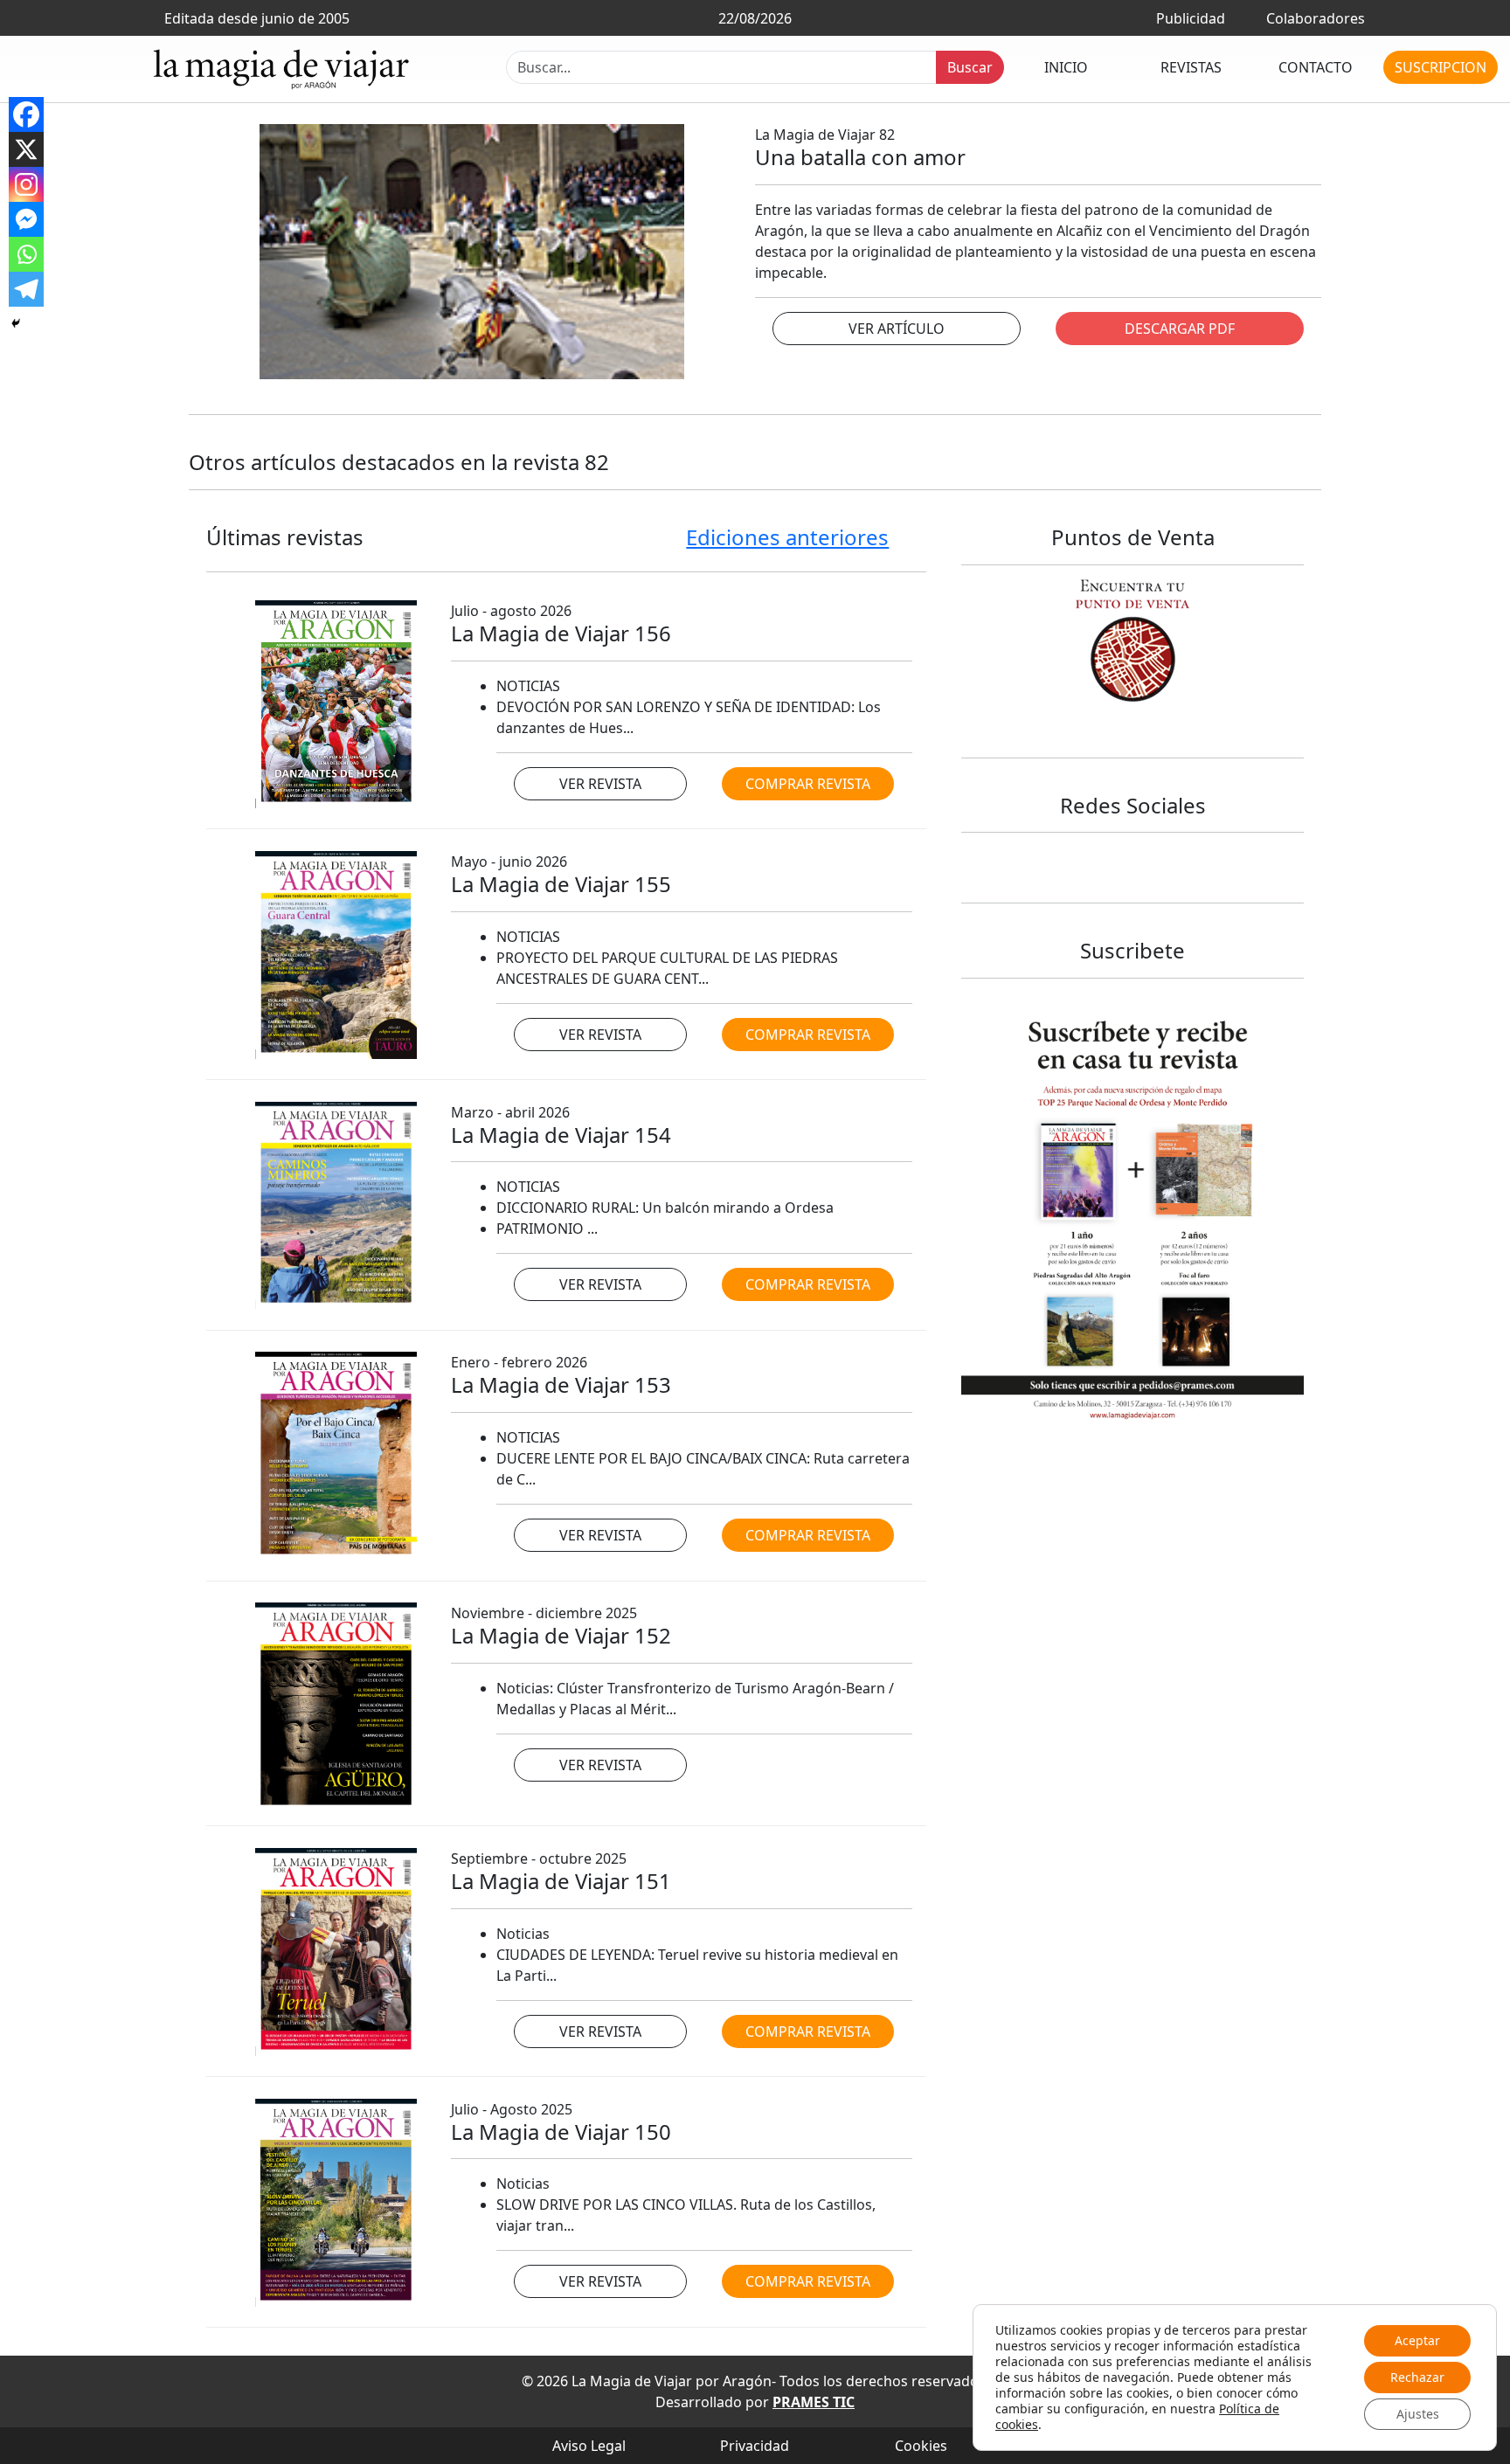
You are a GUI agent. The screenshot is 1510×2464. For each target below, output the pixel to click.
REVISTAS (1191, 67)
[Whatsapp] (26, 254)
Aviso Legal (589, 2446)
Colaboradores (1316, 18)
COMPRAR (808, 784)
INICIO (1066, 67)
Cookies (921, 2446)
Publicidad (1191, 18)
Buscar (970, 67)
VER (897, 329)
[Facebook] (26, 114)
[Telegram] (26, 289)
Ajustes (1418, 2414)
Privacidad (755, 2446)
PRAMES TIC (814, 2402)
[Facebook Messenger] (26, 219)
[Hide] (16, 323)
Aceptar (1417, 2340)
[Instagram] (26, 184)
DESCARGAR (1180, 329)
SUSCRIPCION (1441, 67)
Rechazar (1417, 2377)
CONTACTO (1316, 67)
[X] (26, 149)
